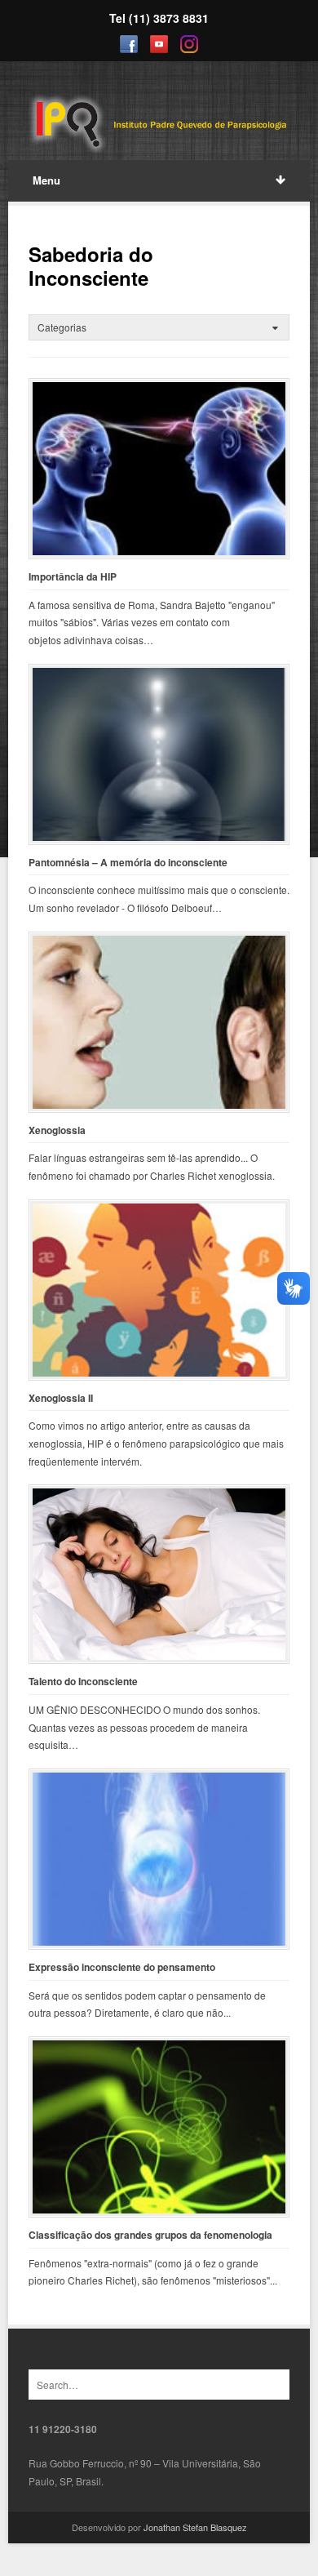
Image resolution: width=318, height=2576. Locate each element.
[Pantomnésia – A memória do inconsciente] (159, 754)
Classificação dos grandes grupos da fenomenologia (150, 2235)
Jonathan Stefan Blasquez (195, 2527)
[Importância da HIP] (159, 469)
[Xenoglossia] (159, 1022)
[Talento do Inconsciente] (159, 1574)
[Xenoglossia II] (159, 1290)
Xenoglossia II (61, 1398)
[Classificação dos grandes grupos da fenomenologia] (159, 2127)
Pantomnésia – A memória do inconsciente (128, 863)
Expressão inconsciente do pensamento (122, 1967)
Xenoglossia (57, 1130)
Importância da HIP (73, 577)
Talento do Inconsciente (83, 1682)
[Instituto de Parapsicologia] (159, 125)
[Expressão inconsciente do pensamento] (159, 1859)
